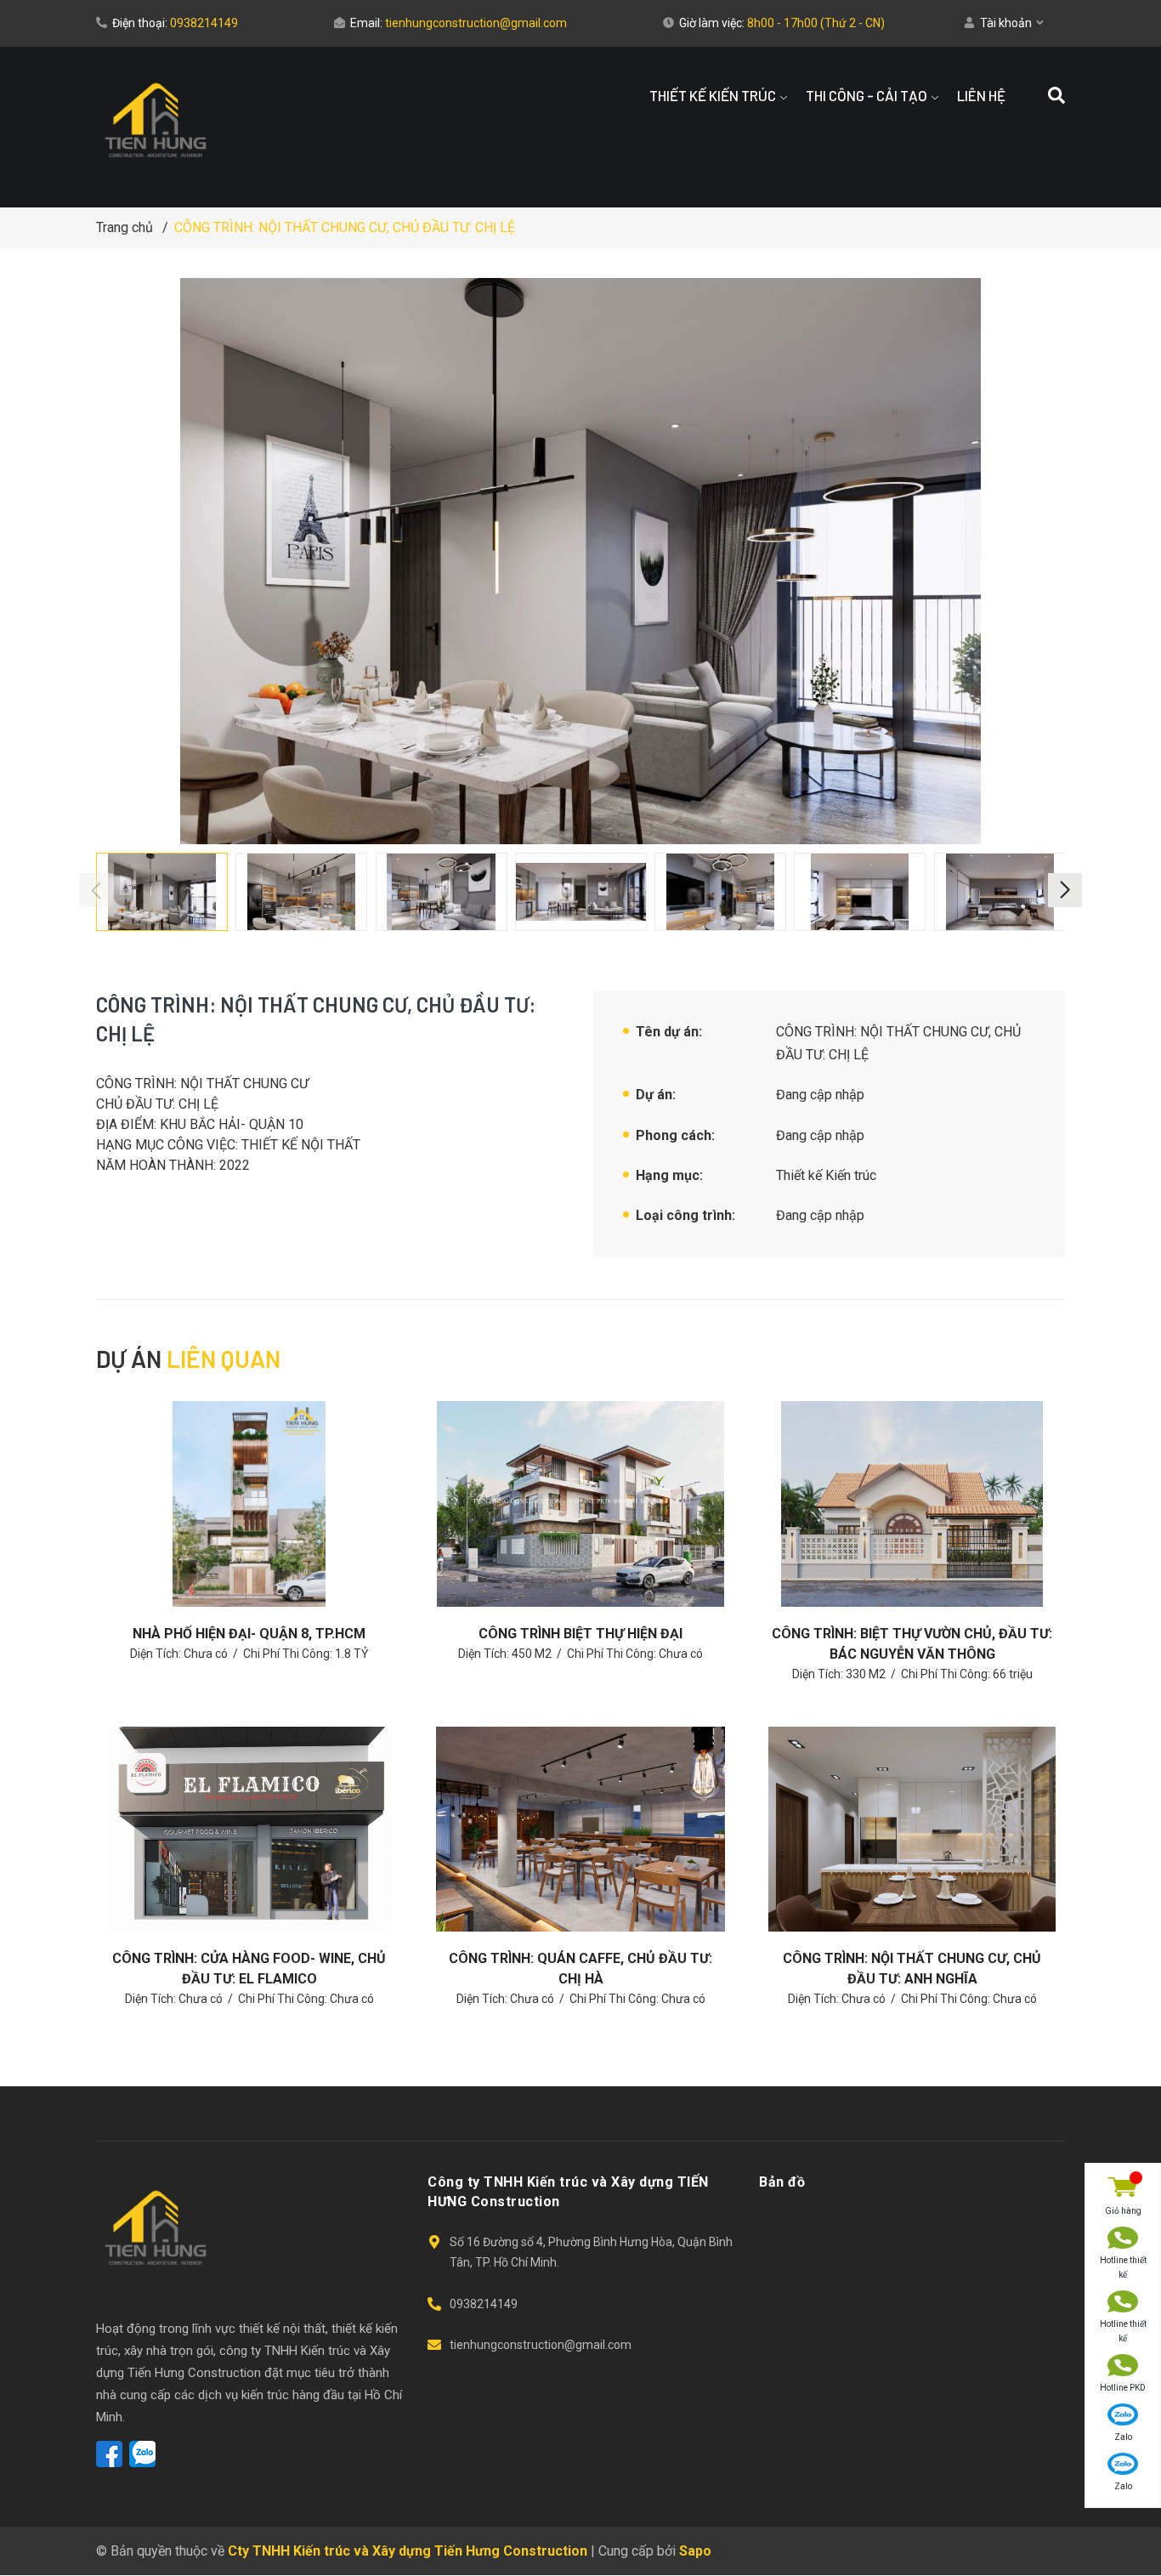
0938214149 (204, 23)
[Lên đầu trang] (1123, 2521)
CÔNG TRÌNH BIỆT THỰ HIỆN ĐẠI (580, 1634)
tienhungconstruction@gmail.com (476, 23)
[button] (1065, 890)
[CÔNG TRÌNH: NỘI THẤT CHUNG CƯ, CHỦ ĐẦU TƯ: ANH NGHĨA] (912, 1829)
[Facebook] (109, 2454)
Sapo (695, 2551)
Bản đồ (782, 2182)
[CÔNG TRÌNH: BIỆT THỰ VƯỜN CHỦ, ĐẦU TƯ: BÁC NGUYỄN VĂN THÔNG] (912, 1504)
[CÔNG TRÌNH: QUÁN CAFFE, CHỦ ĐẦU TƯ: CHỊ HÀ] (580, 1829)
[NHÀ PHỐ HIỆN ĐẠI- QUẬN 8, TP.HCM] (249, 1504)
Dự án (188, 1359)
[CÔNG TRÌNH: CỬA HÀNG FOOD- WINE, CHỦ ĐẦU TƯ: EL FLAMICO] (249, 1829)
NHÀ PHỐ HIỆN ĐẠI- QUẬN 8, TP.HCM (249, 1634)
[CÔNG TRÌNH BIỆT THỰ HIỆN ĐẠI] (580, 1504)
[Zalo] (142, 2454)
